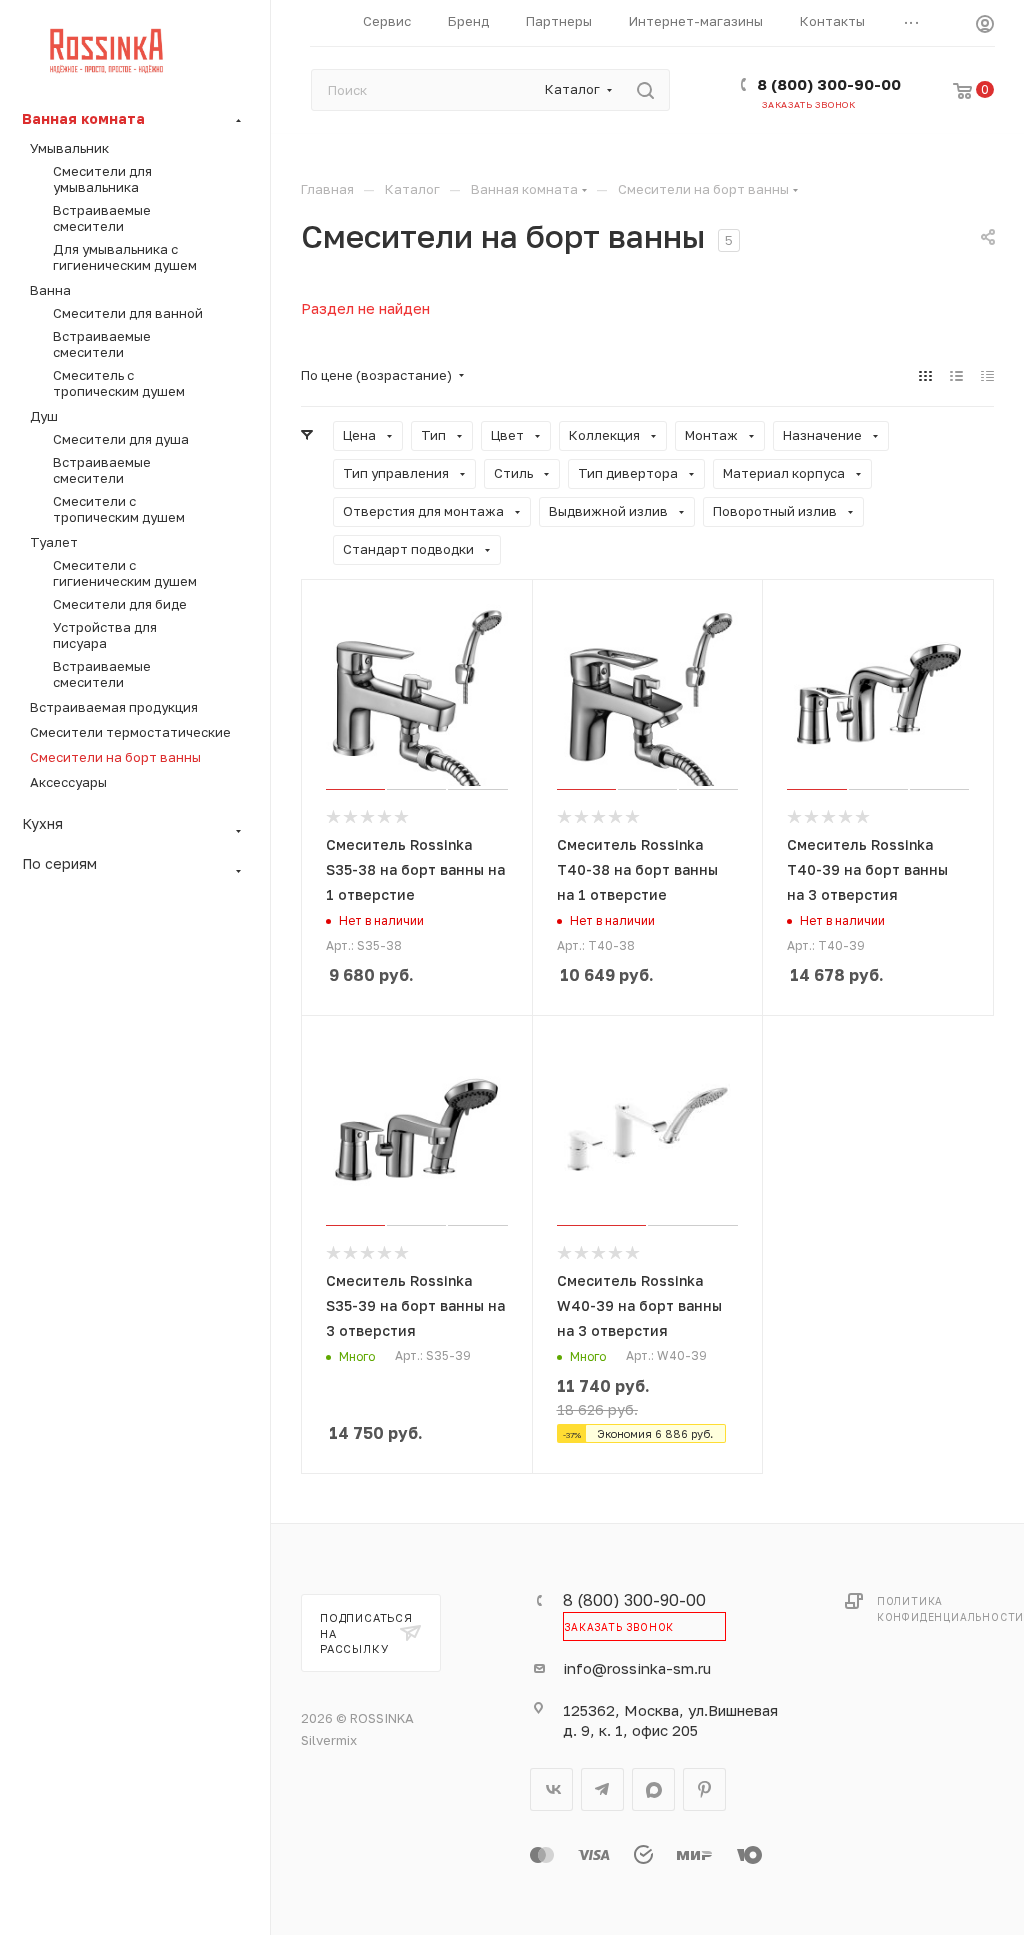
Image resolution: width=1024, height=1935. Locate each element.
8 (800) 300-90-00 (829, 84)
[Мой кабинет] (985, 26)
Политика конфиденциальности (950, 1609)
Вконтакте (551, 1789)
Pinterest (704, 1789)
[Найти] (645, 90)
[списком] (956, 375)
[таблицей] (987, 375)
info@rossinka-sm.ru (637, 1668)
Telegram (602, 1789)
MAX (653, 1789)
